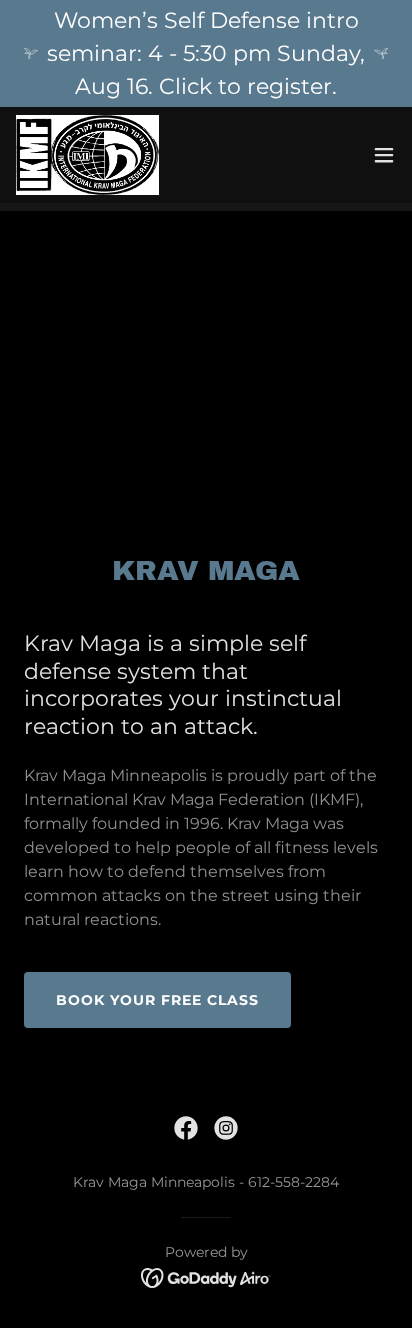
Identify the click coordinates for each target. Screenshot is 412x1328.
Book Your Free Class (157, 1000)
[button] (384, 155)
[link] (87, 155)
